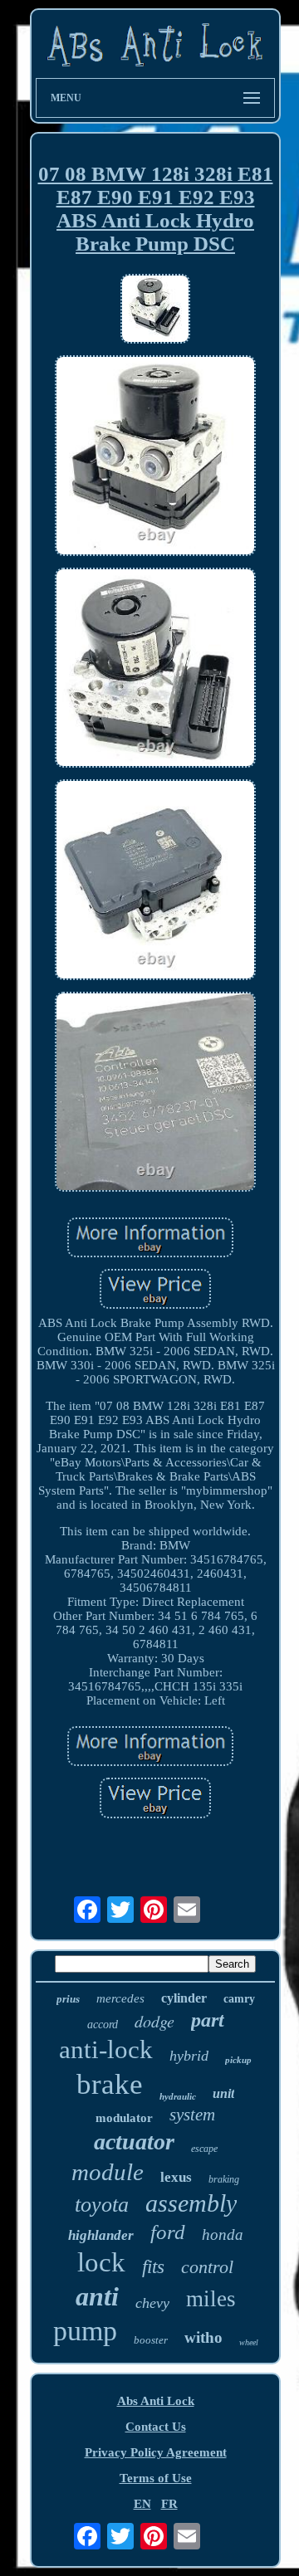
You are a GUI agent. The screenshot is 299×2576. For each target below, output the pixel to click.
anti (97, 2296)
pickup (238, 2060)
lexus (176, 2177)
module (108, 2172)
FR (169, 2504)
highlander (101, 2235)
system (192, 2115)
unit (223, 2093)
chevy (152, 2303)
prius (68, 1999)
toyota (102, 2205)
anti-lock (106, 2049)
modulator (124, 2118)
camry (239, 1999)
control (207, 2267)
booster (151, 2340)
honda (223, 2234)
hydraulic (178, 2096)
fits (153, 2267)
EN (142, 2504)
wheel (249, 2342)
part (208, 2020)
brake (110, 2084)
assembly (191, 2203)
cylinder (184, 1998)
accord (103, 2025)
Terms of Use (156, 2478)
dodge (154, 2021)
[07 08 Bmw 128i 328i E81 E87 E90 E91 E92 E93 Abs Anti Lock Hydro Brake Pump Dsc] (155, 310)
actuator (134, 2142)
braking (224, 2179)
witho (203, 2337)
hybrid (189, 2056)
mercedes (120, 1998)
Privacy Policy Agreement (156, 2452)
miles (211, 2299)
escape (204, 2149)
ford (168, 2232)
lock (101, 2262)
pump (85, 2331)
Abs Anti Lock (156, 2401)
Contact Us (156, 2427)
